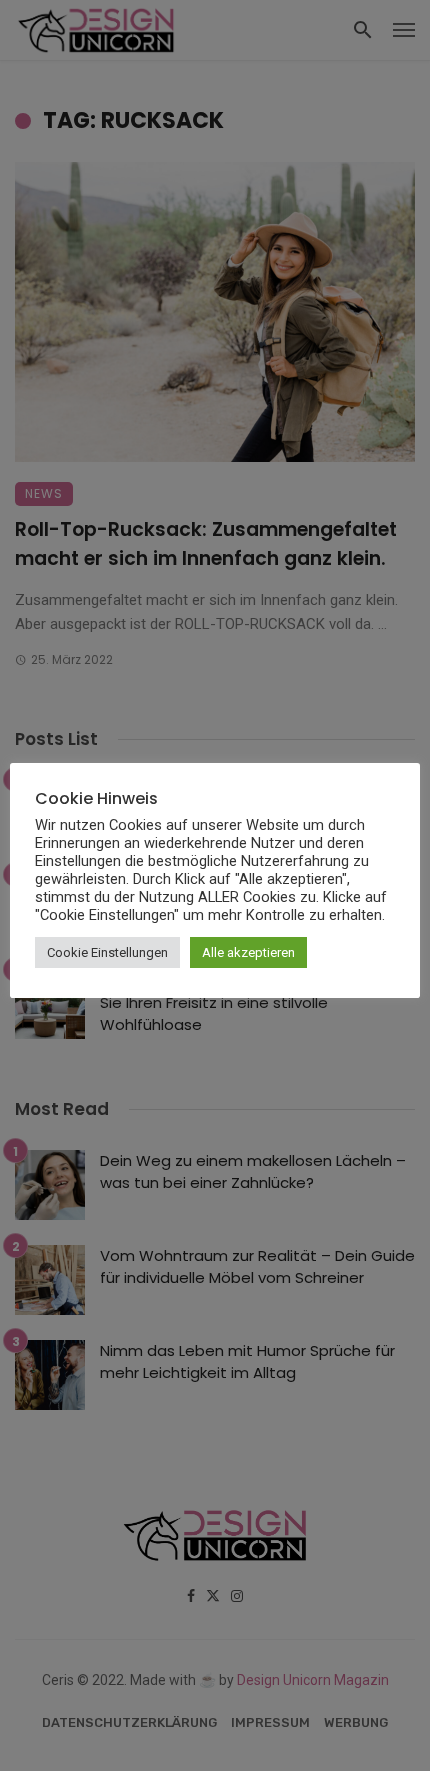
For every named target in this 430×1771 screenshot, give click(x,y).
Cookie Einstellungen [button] (107, 952)
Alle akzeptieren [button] (248, 952)
